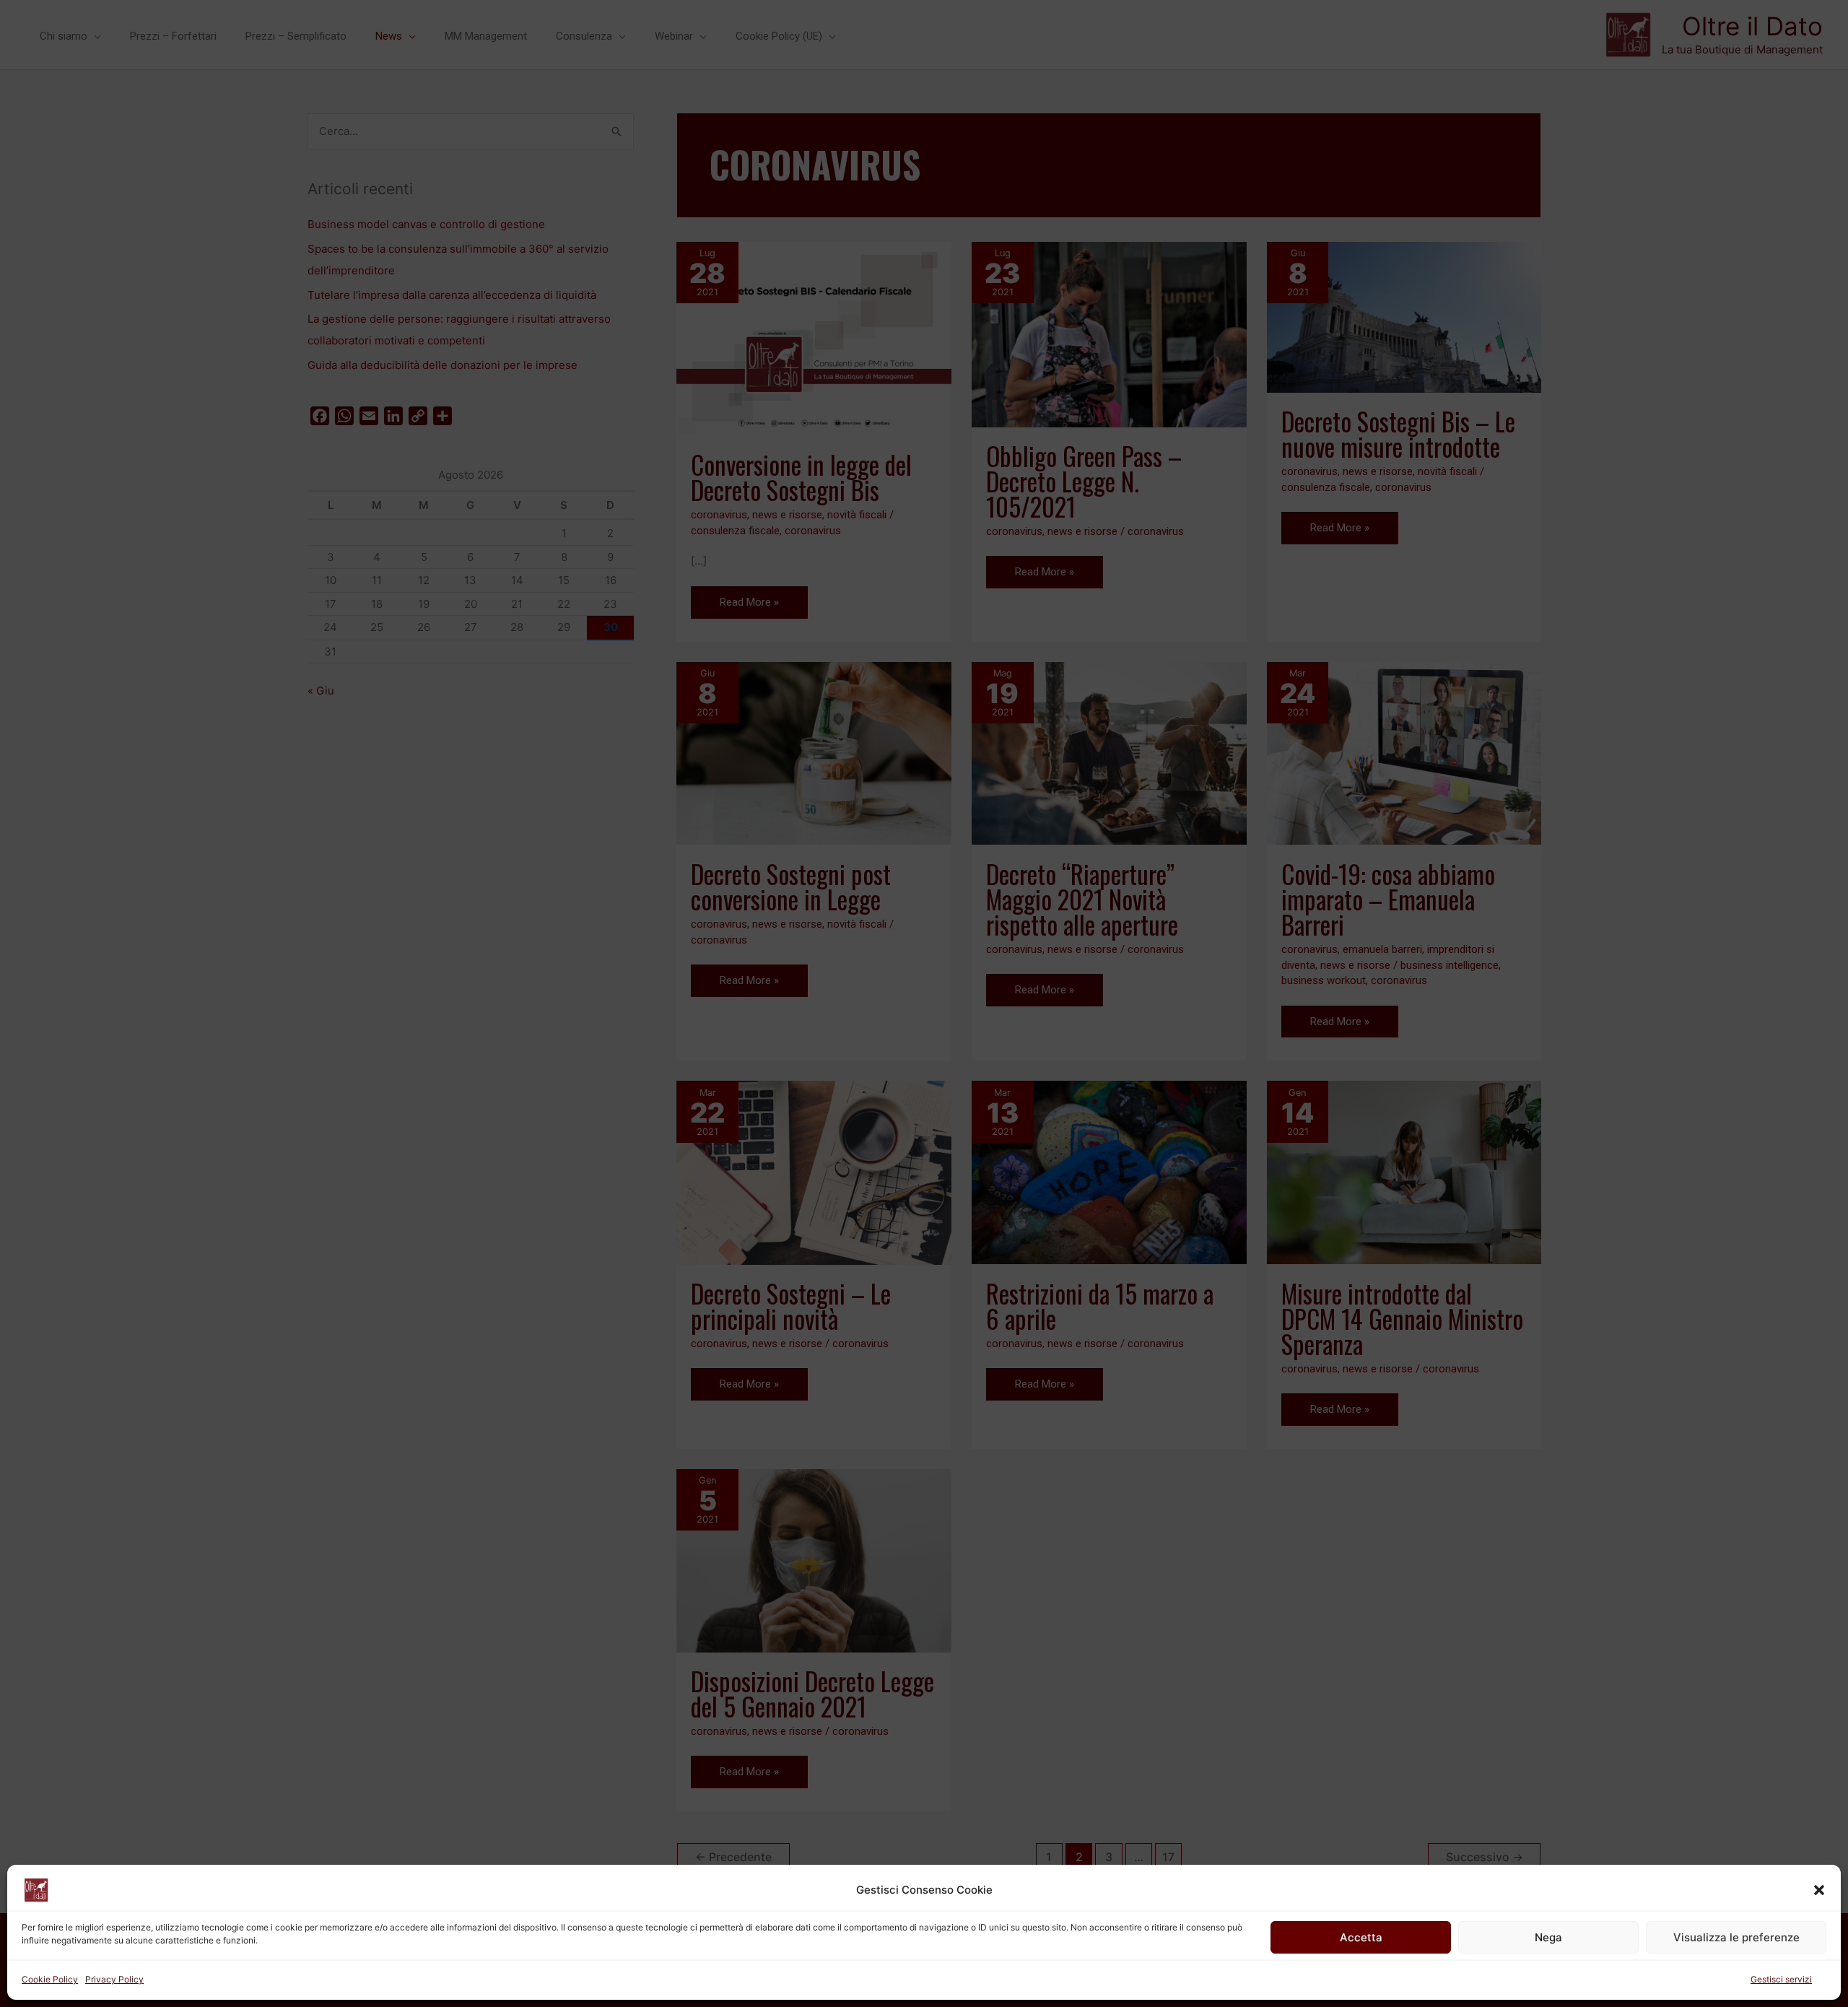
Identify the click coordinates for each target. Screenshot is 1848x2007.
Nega (1548, 1937)
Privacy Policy (114, 1979)
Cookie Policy (50, 1979)
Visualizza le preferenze (1736, 1937)
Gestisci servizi (1781, 1979)
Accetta (1361, 1937)
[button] (1819, 1890)
